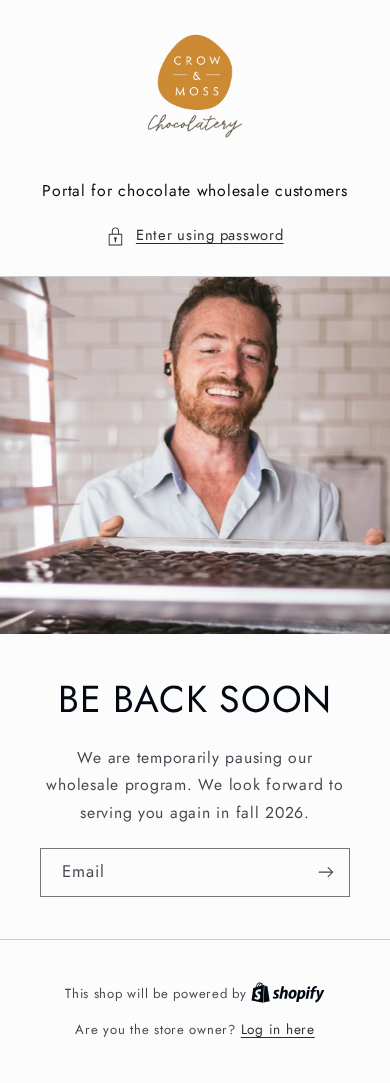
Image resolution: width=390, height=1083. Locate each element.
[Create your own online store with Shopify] (288, 993)
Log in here (278, 1029)
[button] (194, 236)
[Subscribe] (326, 872)
